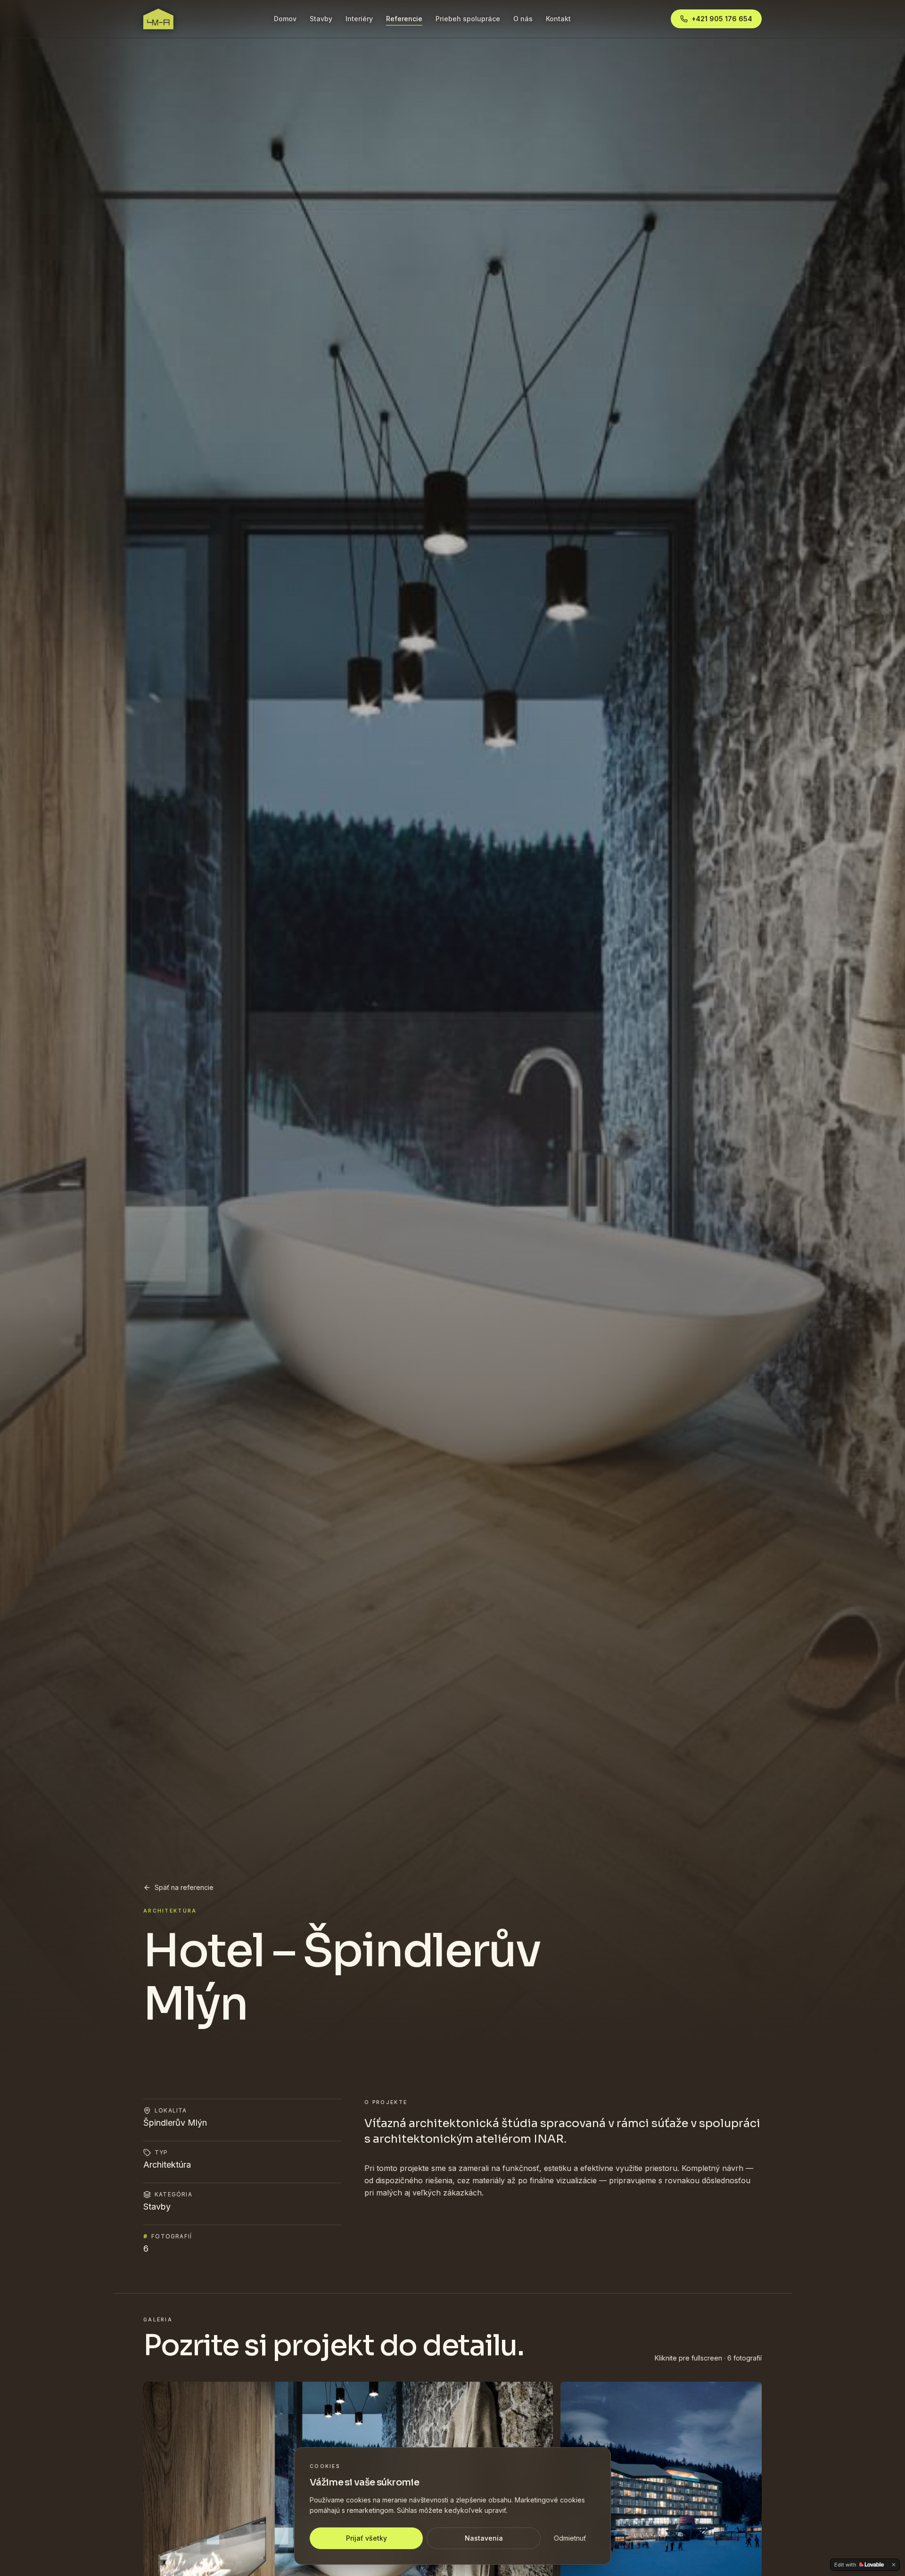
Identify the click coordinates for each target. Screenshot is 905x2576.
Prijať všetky (366, 2538)
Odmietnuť (570, 2538)
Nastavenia (484, 2538)
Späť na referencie (184, 1887)
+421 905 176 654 (722, 19)
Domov (285, 19)
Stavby (321, 19)
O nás (523, 19)
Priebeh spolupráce (468, 19)
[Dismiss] (894, 2565)
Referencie (404, 19)
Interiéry (359, 19)
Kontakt (558, 19)
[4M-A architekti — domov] (158, 19)
